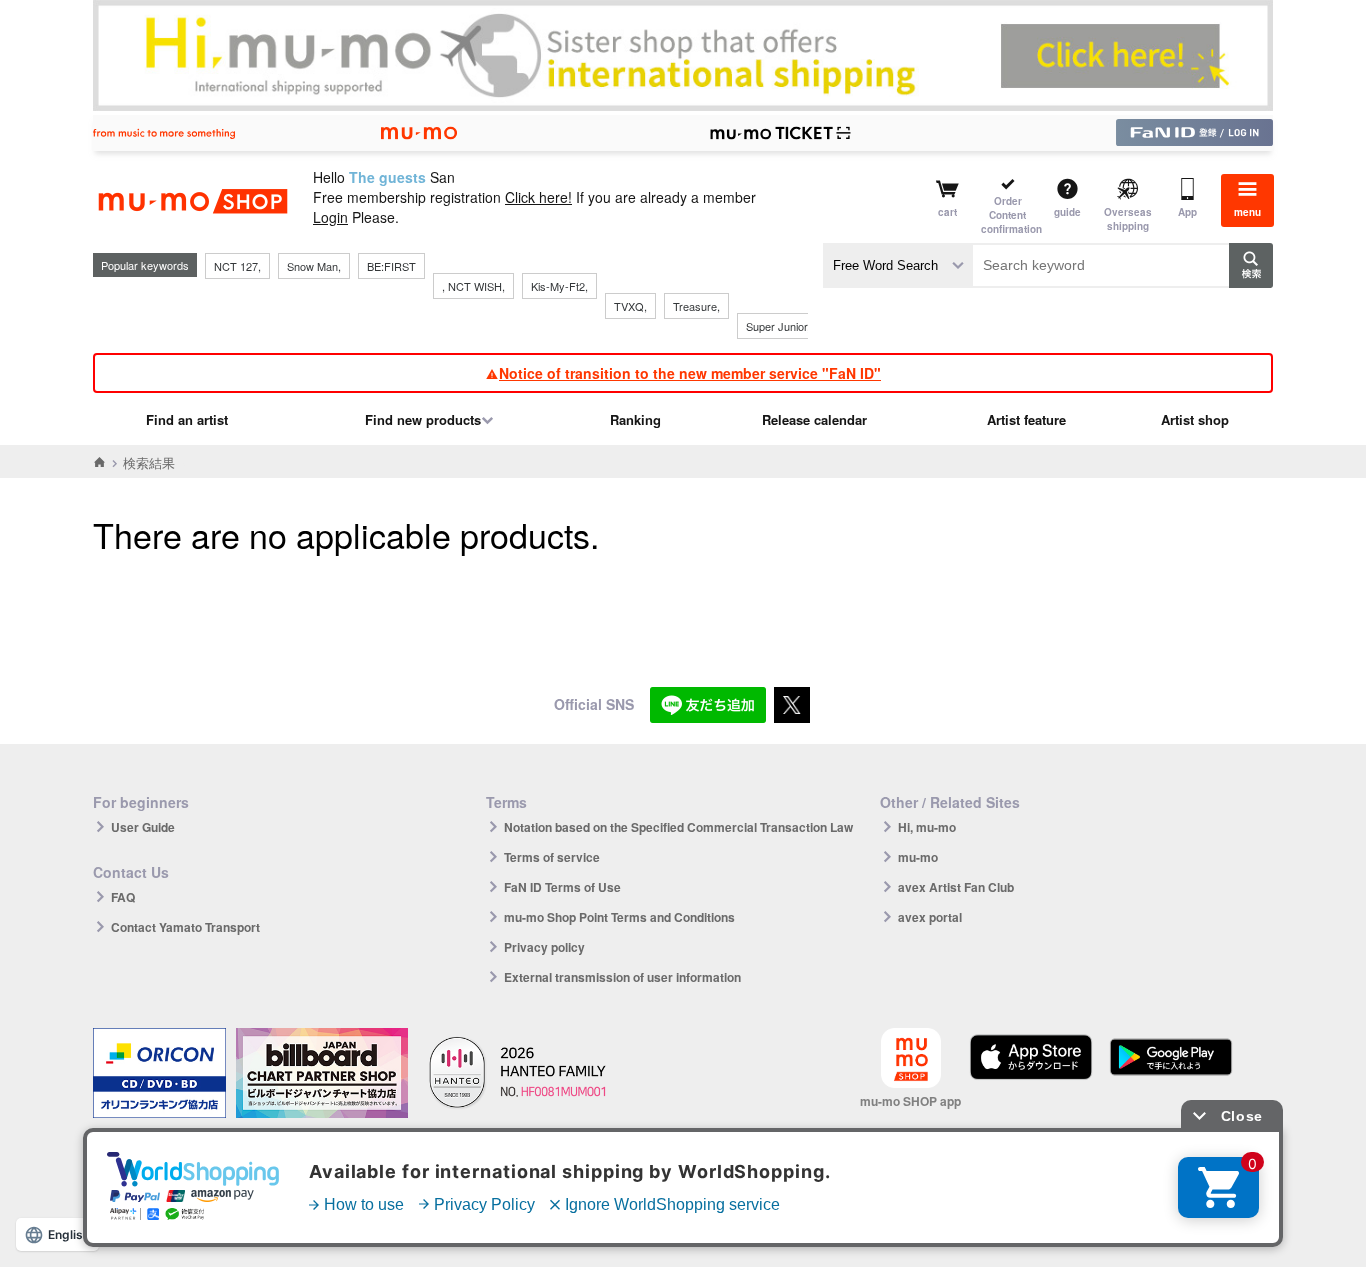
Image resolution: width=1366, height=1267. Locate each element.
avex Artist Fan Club (956, 887)
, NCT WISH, (473, 286)
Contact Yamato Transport (185, 927)
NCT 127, (237, 266)
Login (330, 217)
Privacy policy (544, 947)
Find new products (423, 419)
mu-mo (918, 857)
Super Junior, (778, 326)
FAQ (123, 897)
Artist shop (1195, 419)
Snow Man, (314, 266)
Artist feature (1026, 419)
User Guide (143, 827)
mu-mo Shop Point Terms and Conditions (619, 917)
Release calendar (814, 419)
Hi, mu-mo (927, 827)
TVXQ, (630, 306)
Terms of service (552, 857)
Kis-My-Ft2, (559, 286)
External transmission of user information (622, 977)
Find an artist (187, 419)
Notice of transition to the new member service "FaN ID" (690, 373)
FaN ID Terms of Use (562, 887)
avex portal (930, 917)
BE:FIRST (391, 266)
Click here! (538, 197)
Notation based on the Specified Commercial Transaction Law (678, 827)
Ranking (635, 419)
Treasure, (696, 306)
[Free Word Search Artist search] (898, 265)
